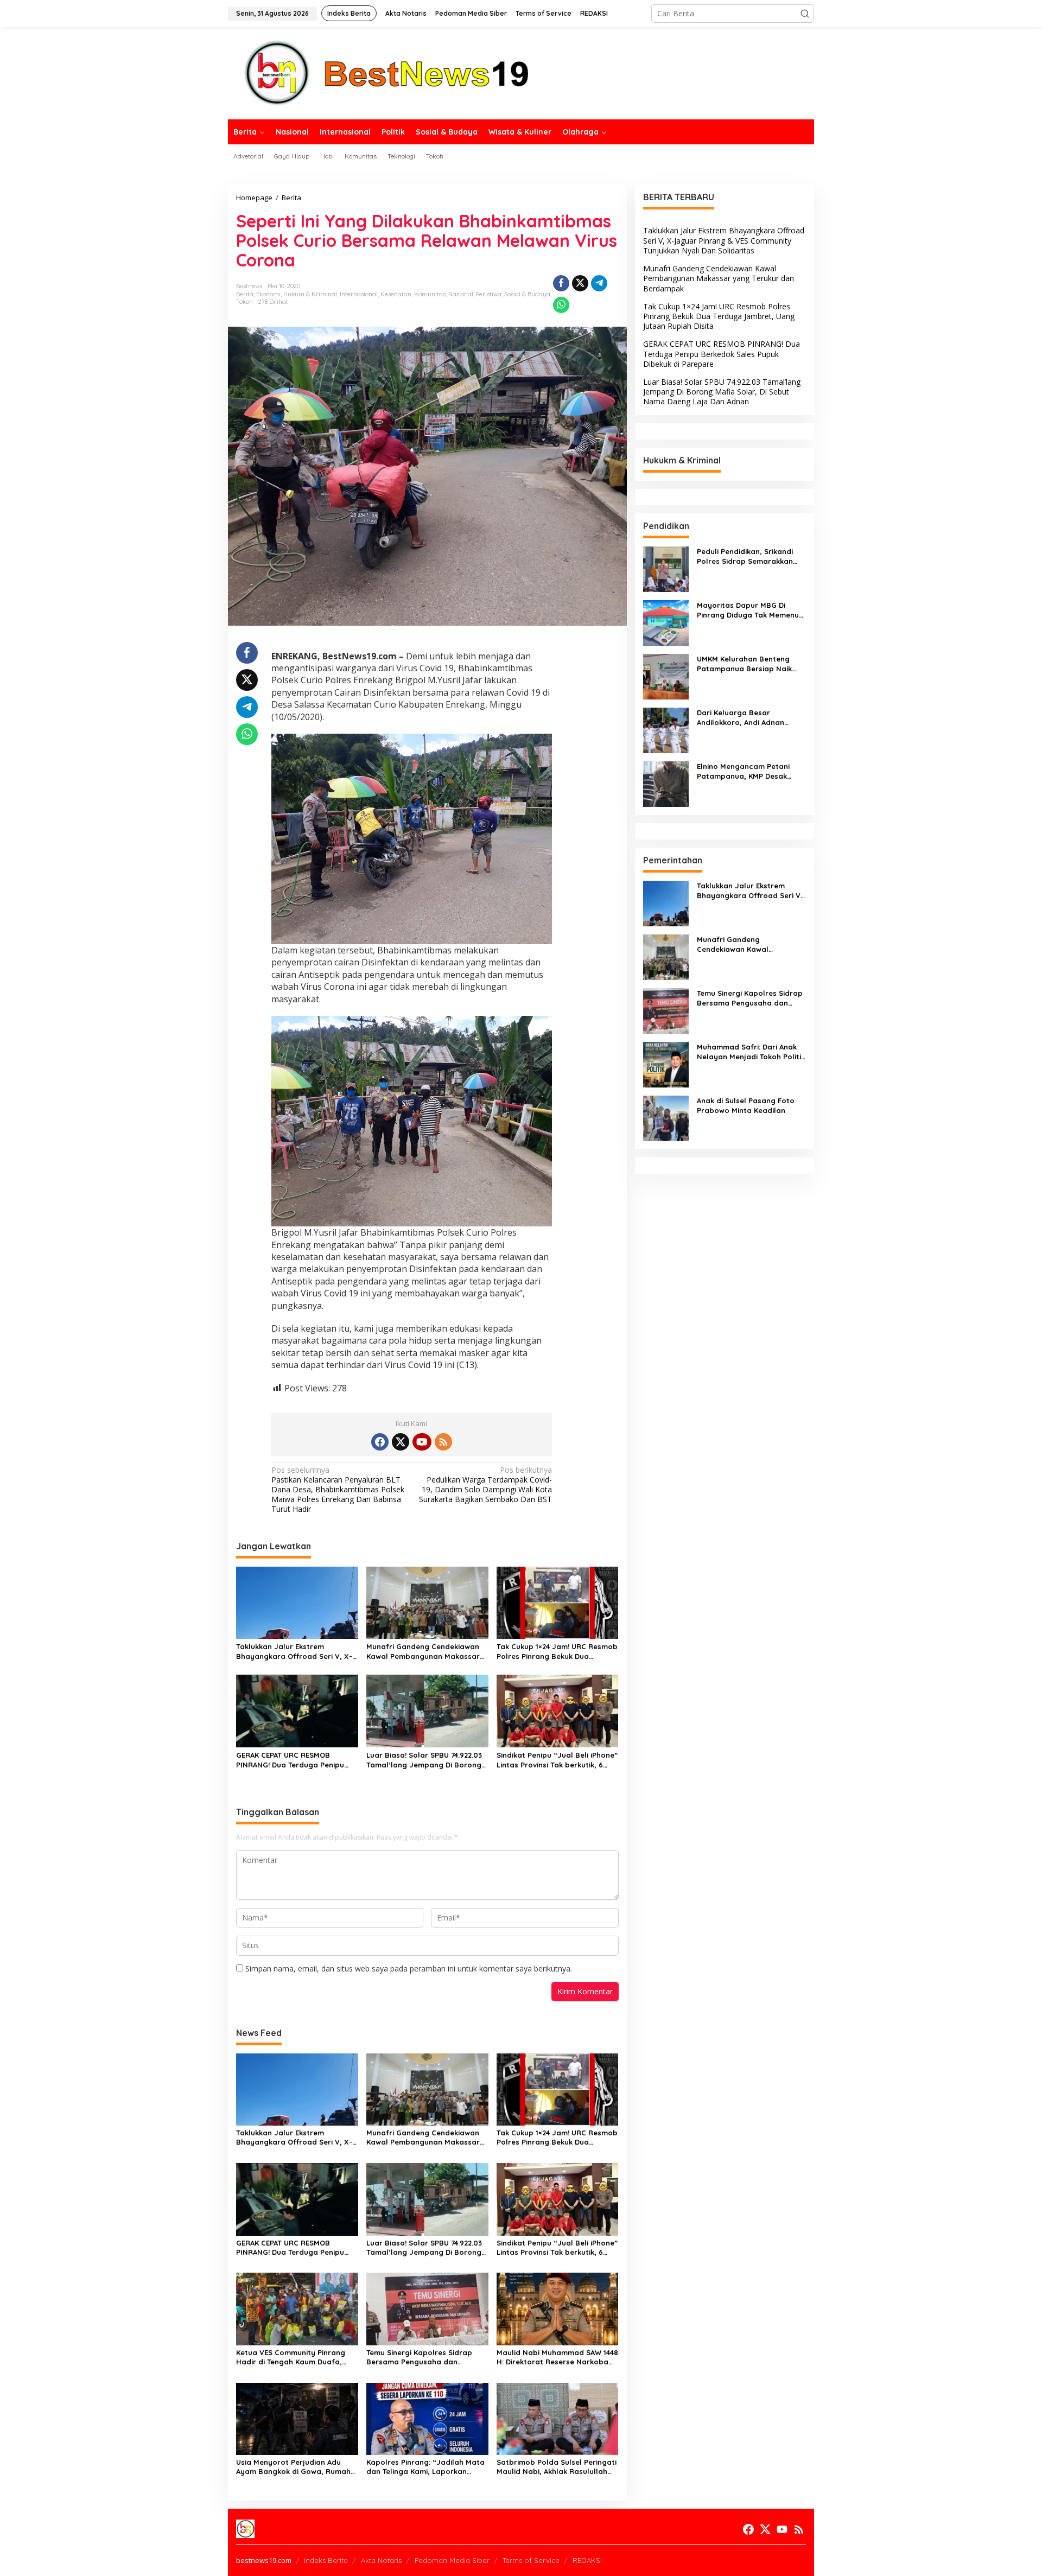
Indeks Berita (326, 2560)
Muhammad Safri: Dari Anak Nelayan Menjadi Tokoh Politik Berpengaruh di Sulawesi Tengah (751, 1052)
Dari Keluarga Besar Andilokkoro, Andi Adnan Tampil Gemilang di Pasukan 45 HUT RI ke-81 (748, 718)
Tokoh (244, 302)
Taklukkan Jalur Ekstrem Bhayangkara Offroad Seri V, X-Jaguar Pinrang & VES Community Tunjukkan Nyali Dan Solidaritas (294, 1652)
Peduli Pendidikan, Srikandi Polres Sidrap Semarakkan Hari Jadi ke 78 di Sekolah (745, 556)
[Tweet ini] (580, 283)
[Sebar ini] (561, 283)
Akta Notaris (381, 2560)
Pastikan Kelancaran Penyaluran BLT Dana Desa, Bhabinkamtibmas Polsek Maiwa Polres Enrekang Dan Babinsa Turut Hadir (338, 1490)
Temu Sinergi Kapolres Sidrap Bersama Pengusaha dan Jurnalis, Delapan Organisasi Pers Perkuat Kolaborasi (419, 2357)
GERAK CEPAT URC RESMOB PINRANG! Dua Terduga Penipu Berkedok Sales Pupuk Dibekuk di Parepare (295, 1760)
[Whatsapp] (561, 305)
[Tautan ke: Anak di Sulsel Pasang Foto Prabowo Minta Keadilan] (666, 1117)
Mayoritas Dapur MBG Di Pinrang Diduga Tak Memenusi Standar (751, 610)
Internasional (359, 294)
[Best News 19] (387, 72)
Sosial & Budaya (527, 294)
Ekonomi (268, 294)
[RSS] (443, 1442)
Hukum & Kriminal (310, 294)
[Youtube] (422, 1442)
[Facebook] (380, 1442)
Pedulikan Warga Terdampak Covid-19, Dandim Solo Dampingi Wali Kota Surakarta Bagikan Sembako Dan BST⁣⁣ (485, 1485)
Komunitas (430, 294)
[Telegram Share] (599, 283)
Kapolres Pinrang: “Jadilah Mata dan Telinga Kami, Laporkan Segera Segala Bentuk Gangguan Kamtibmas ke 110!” (427, 2467)
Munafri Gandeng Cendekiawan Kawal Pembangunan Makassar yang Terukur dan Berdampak (423, 1652)
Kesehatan (396, 294)
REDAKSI (587, 2560)
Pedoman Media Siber (452, 2560)
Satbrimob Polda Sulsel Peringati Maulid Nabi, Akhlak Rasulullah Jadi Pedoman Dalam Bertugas (557, 2467)
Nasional (461, 294)
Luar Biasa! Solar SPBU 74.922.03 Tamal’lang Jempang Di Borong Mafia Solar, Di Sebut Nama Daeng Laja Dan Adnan (424, 1760)
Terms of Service (531, 2560)
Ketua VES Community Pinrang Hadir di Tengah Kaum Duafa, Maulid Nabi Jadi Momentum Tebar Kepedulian (291, 2357)
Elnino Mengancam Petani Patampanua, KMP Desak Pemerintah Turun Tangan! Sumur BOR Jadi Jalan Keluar (750, 771)
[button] (805, 14)
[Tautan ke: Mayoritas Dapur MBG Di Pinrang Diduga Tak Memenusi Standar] (666, 622)
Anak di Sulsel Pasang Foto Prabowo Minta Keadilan (746, 1105)
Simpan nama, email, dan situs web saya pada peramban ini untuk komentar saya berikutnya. (409, 1968)
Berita (245, 294)
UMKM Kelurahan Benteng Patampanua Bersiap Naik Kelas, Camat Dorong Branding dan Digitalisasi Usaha (744, 664)
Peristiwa (489, 294)
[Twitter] (401, 1442)
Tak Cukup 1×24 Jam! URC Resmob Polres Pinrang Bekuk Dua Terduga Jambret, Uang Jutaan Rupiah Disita (557, 1652)
